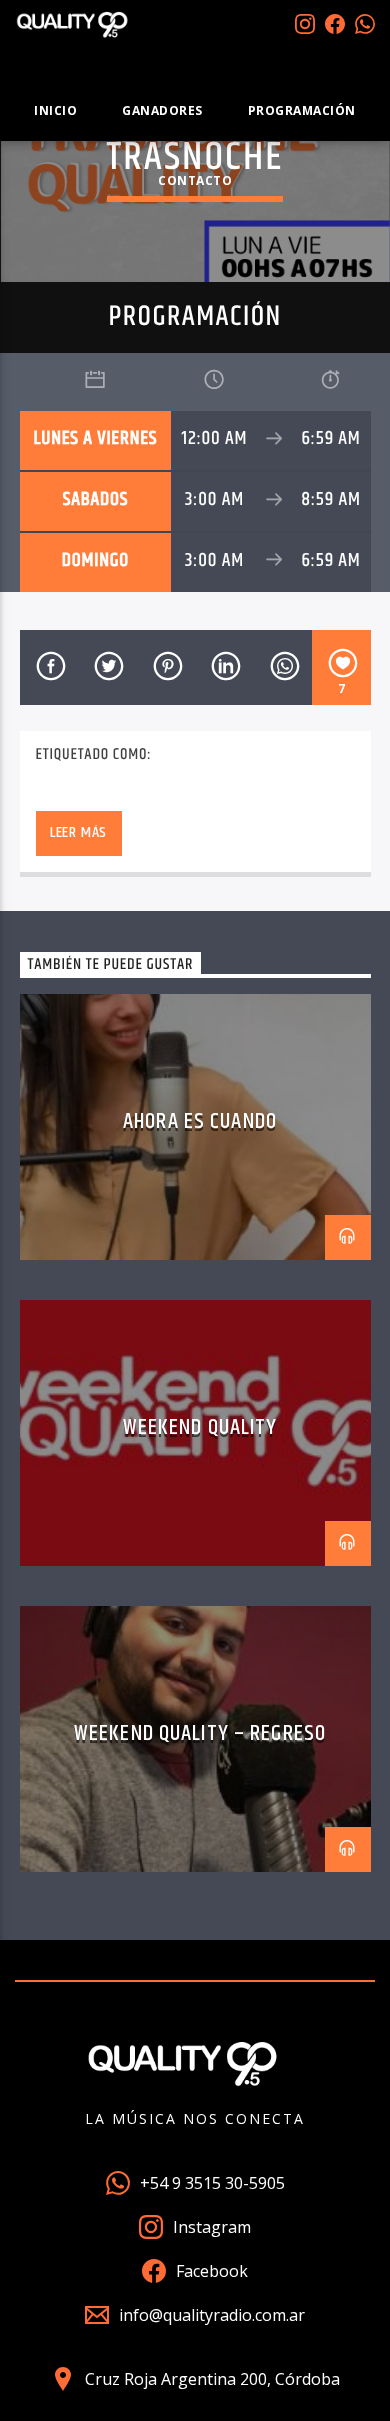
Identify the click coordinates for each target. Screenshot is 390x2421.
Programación (302, 110)
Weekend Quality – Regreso (200, 1733)
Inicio (55, 110)
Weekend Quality (200, 1427)
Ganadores (162, 110)
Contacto (195, 180)
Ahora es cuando (200, 1121)
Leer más (78, 832)
